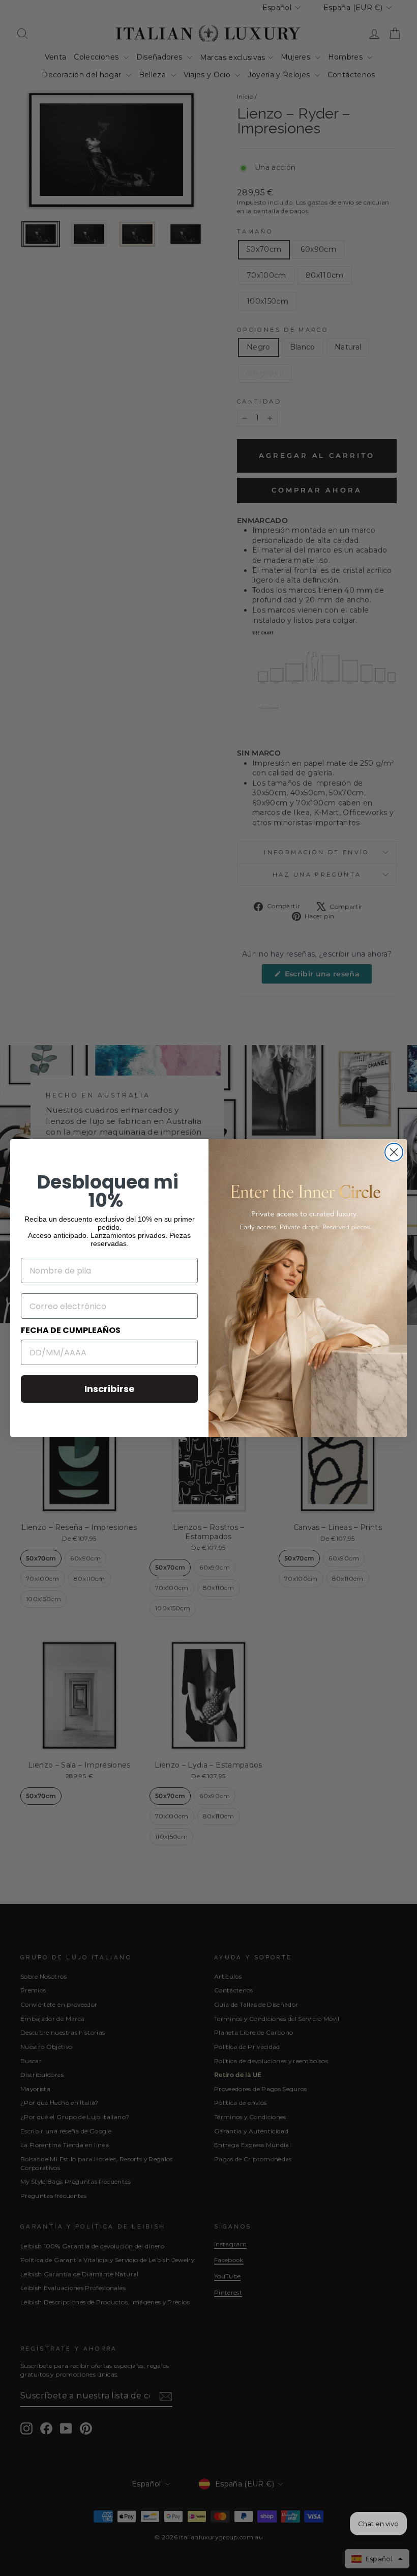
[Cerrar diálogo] (394, 1152)
